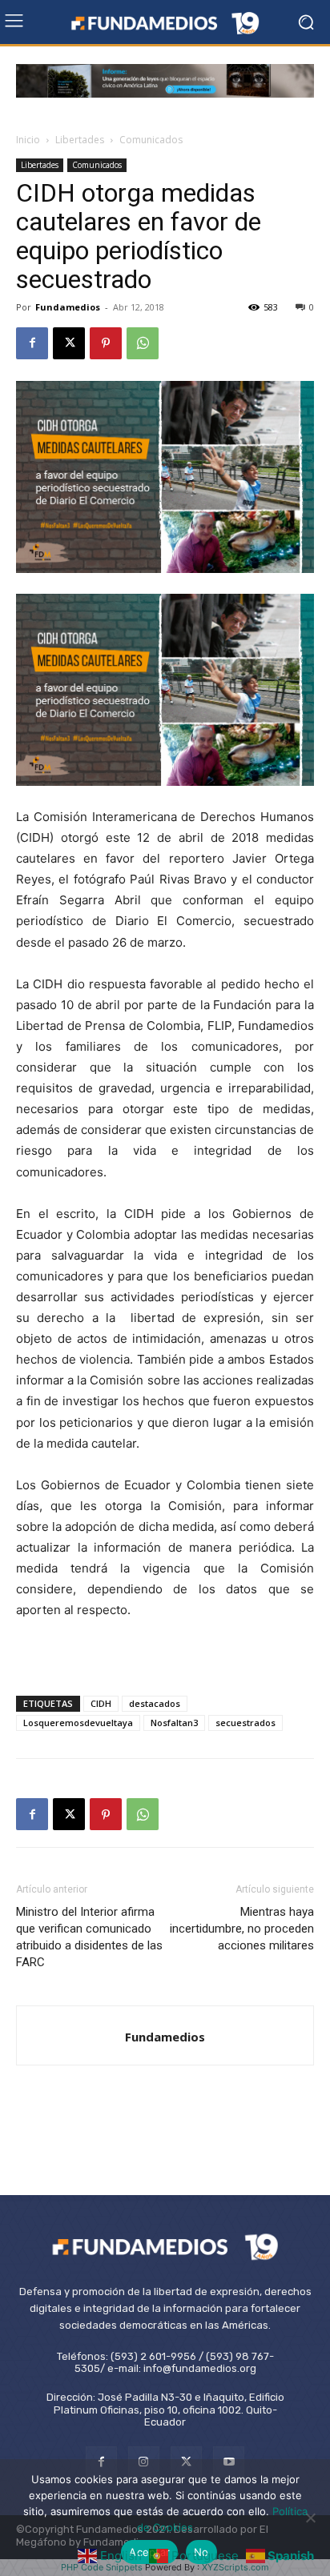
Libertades (80, 140)
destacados (155, 1703)
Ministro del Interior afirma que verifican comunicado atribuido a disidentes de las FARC (89, 1937)
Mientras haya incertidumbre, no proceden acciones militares (242, 1929)
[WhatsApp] (143, 343)
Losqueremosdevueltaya (78, 1723)
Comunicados (151, 140)
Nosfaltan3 (174, 1723)
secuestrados (245, 1723)
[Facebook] (32, 343)
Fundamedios (68, 307)
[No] (310, 2518)
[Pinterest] (106, 343)
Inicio (28, 140)
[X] (69, 343)
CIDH (101, 1703)
